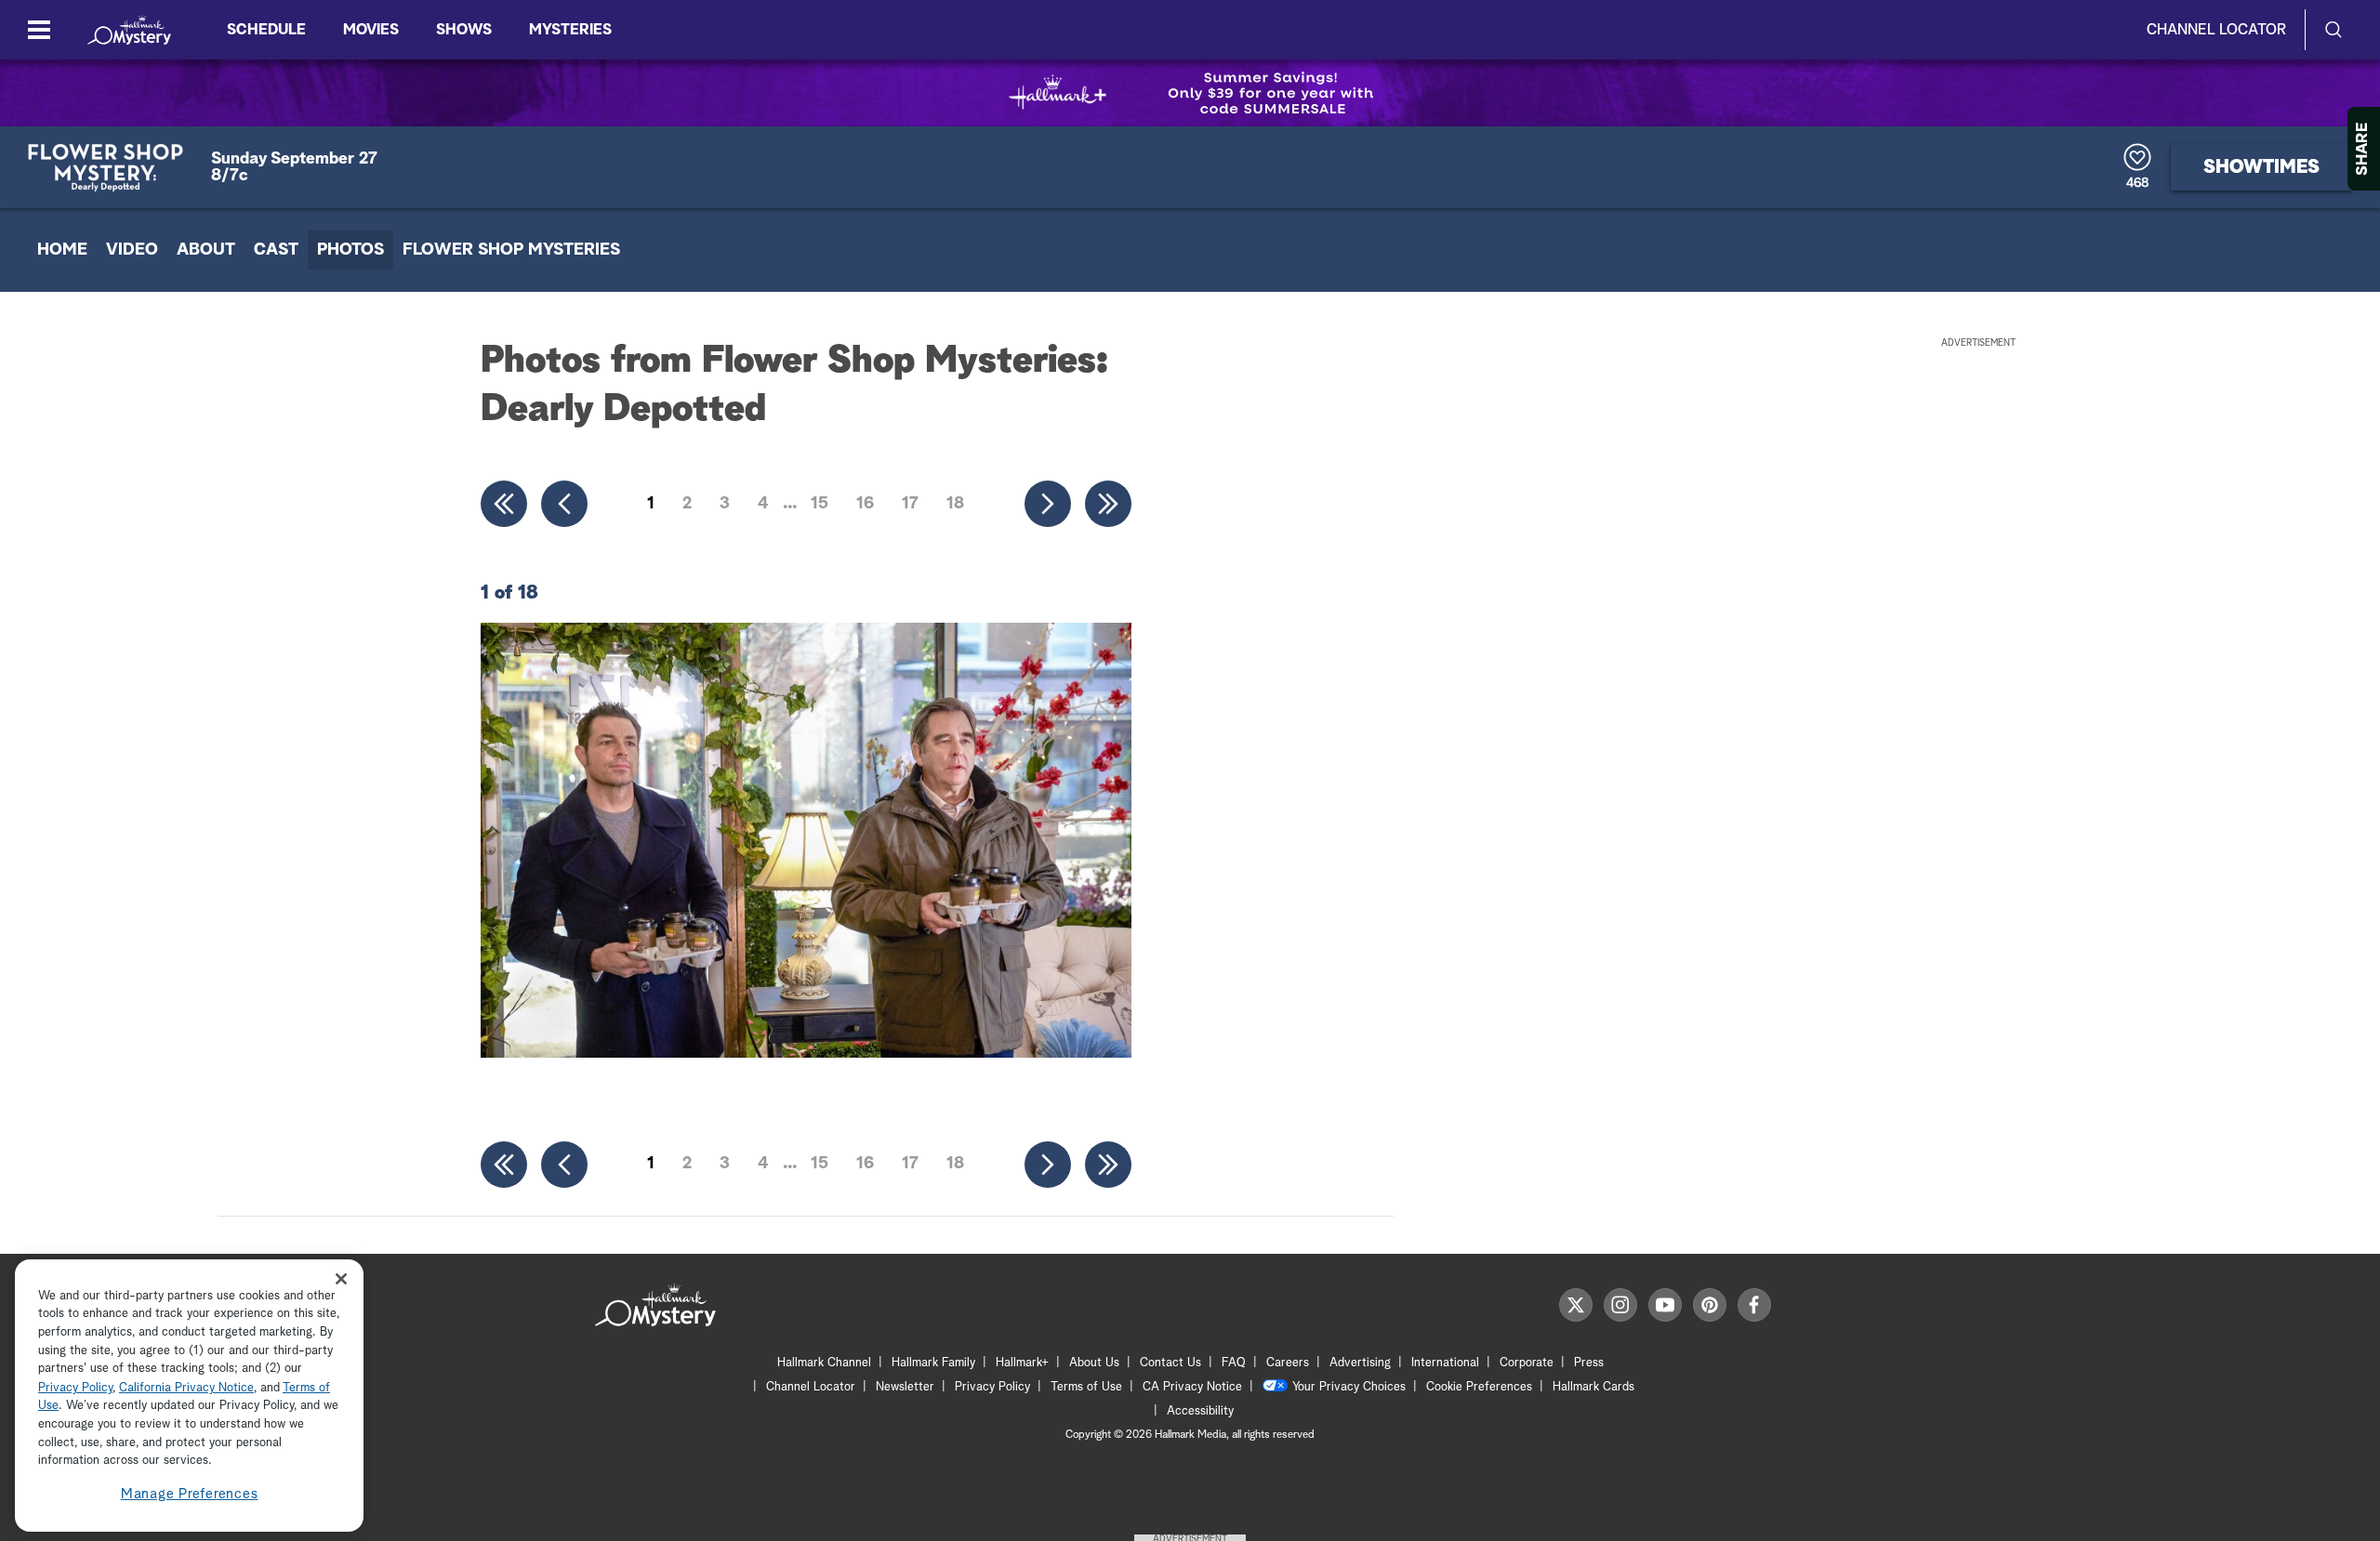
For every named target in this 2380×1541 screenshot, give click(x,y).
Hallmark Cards (1593, 1387)
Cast (276, 250)
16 (865, 504)
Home (62, 250)
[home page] (129, 30)
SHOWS (464, 30)
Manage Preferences (190, 1494)
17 (910, 504)
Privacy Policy (992, 1387)
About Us (1094, 1363)
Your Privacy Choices (1349, 1387)
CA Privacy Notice (1192, 1387)
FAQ (1234, 1363)
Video (132, 250)
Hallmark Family (933, 1363)
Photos (350, 250)
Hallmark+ (1022, 1363)
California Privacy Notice (186, 1388)
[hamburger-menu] (39, 30)
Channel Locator (2216, 30)
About (206, 250)
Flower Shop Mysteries (511, 250)
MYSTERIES (570, 30)
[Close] (341, 1278)
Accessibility (1200, 1411)
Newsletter (905, 1387)
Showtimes (2261, 167)
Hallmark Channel (824, 1363)
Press (1589, 1363)
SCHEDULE (266, 30)
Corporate (1527, 1363)
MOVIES (371, 30)
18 (955, 504)
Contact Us (1170, 1363)
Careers (1288, 1363)
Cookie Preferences (1479, 1387)
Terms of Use (1086, 1387)
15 (820, 504)
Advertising (1360, 1363)
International (1445, 1363)
